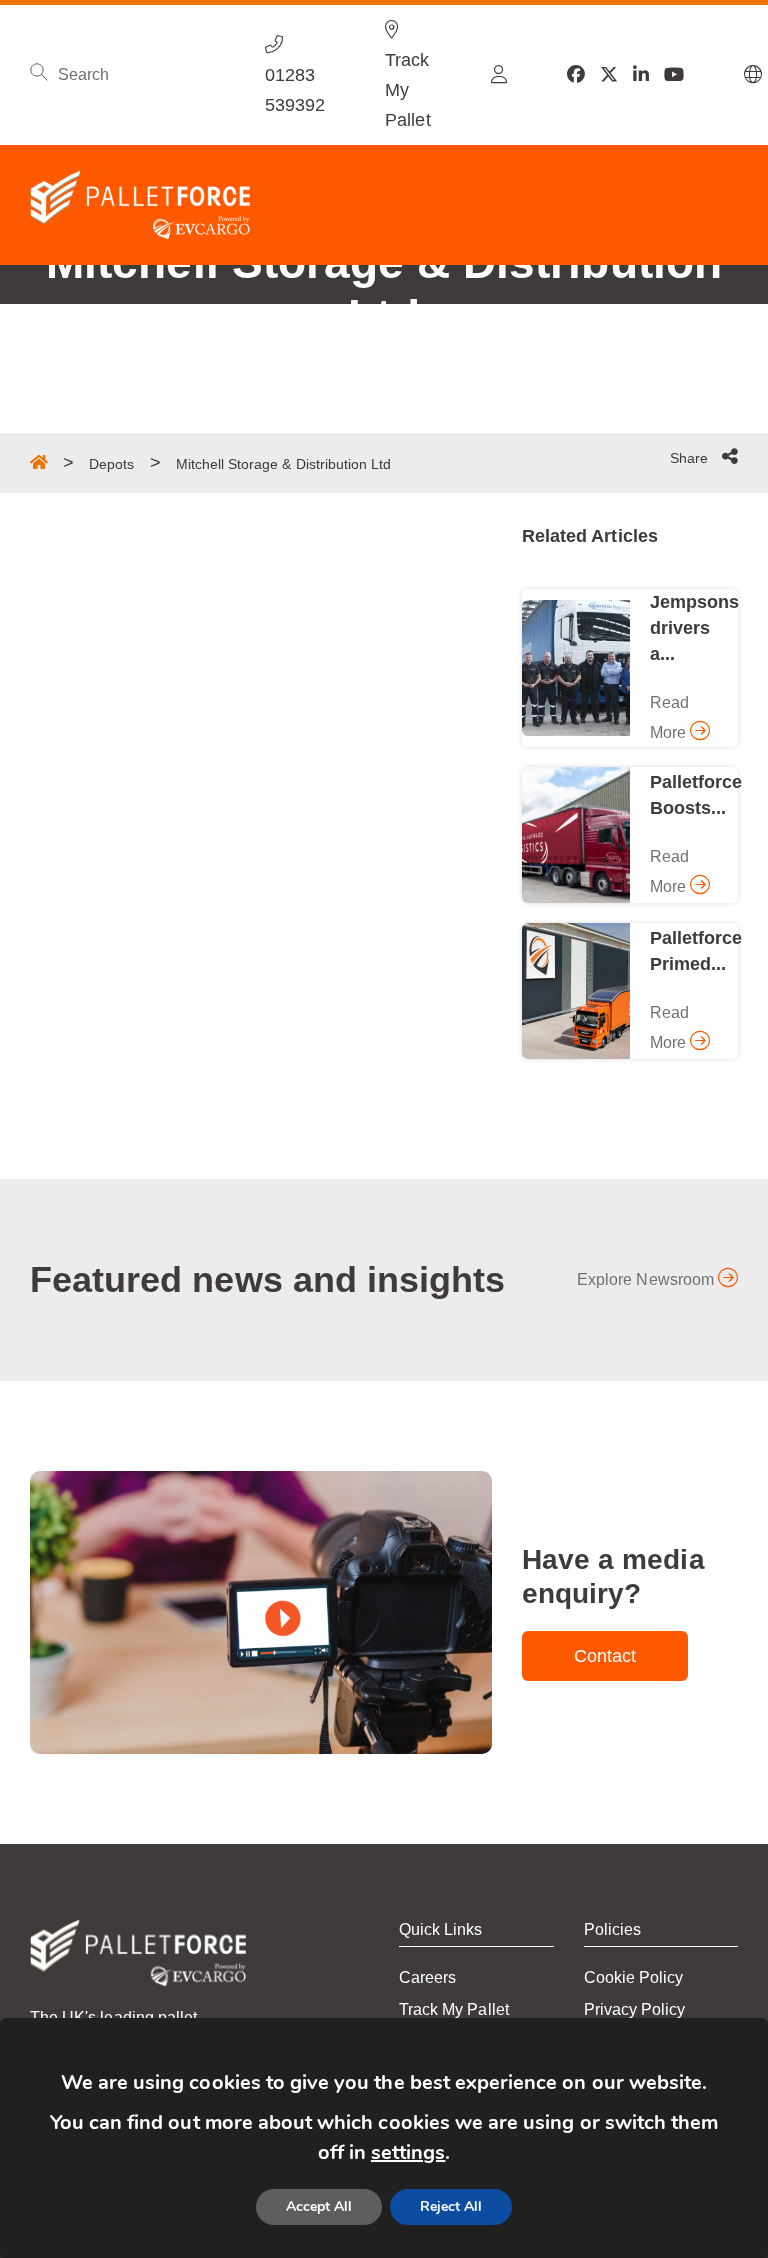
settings (408, 2152)
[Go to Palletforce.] (39, 462)
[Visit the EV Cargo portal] (499, 75)
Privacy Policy (635, 2009)
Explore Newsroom (647, 1279)
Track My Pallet (454, 2009)
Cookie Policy (634, 1977)
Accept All (319, 2206)
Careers (427, 1977)
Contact (605, 1656)
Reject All (451, 2206)
